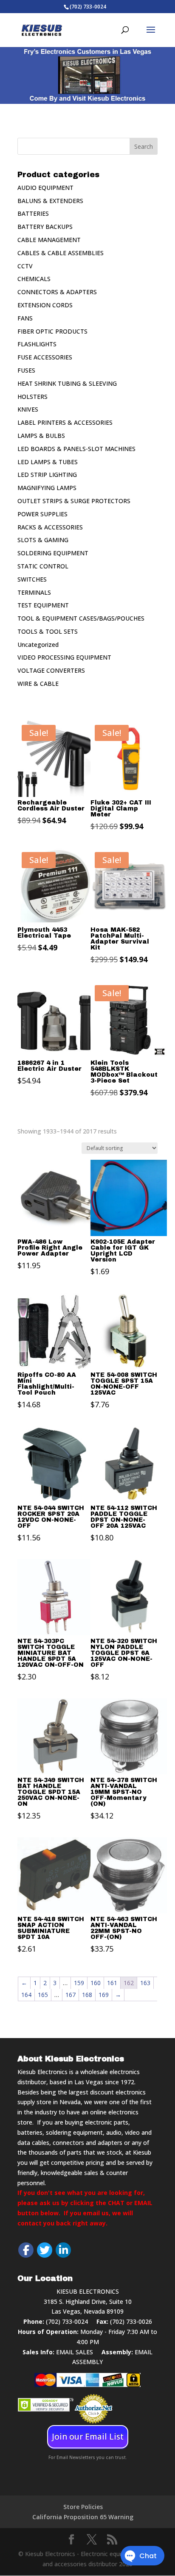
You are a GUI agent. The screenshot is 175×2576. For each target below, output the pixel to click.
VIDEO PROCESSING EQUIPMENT (64, 657)
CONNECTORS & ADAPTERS (57, 292)
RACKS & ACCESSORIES (50, 527)
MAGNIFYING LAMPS (47, 488)
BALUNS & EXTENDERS (50, 201)
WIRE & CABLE (38, 684)
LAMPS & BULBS (41, 436)
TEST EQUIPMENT (43, 605)
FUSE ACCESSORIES (45, 357)
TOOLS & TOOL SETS (48, 631)
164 (26, 1995)
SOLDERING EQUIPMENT (53, 553)
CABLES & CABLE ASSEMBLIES (61, 253)
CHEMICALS (34, 279)
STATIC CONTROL (43, 566)
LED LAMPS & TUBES (48, 462)
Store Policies (83, 2507)
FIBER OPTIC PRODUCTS (52, 331)
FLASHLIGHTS (37, 344)
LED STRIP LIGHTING (47, 475)
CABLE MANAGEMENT (49, 240)
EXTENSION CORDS (45, 305)
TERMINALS (34, 592)
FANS (25, 318)
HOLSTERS (32, 397)
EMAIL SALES (75, 2352)
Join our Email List (88, 2437)
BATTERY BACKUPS (45, 227)
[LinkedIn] (63, 2250)
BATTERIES (33, 213)
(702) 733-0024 (67, 2321)
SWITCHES (32, 579)
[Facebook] (26, 2250)
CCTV (25, 266)
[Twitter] (45, 2250)
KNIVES (28, 409)
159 (79, 1983)
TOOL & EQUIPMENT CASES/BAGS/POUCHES (81, 618)
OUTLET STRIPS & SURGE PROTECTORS (74, 501)
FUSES (26, 370)
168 (87, 1995)
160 (96, 1983)
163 (145, 1983)
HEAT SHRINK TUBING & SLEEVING (67, 383)
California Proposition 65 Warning (83, 2517)
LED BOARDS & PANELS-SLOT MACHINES (76, 449)
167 (71, 1995)
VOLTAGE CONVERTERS (51, 670)
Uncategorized (38, 645)
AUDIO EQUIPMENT (45, 188)
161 (112, 1983)
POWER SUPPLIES (42, 514)
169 (104, 1995)
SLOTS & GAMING (43, 540)
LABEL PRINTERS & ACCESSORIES (65, 422)
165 (43, 1995)
